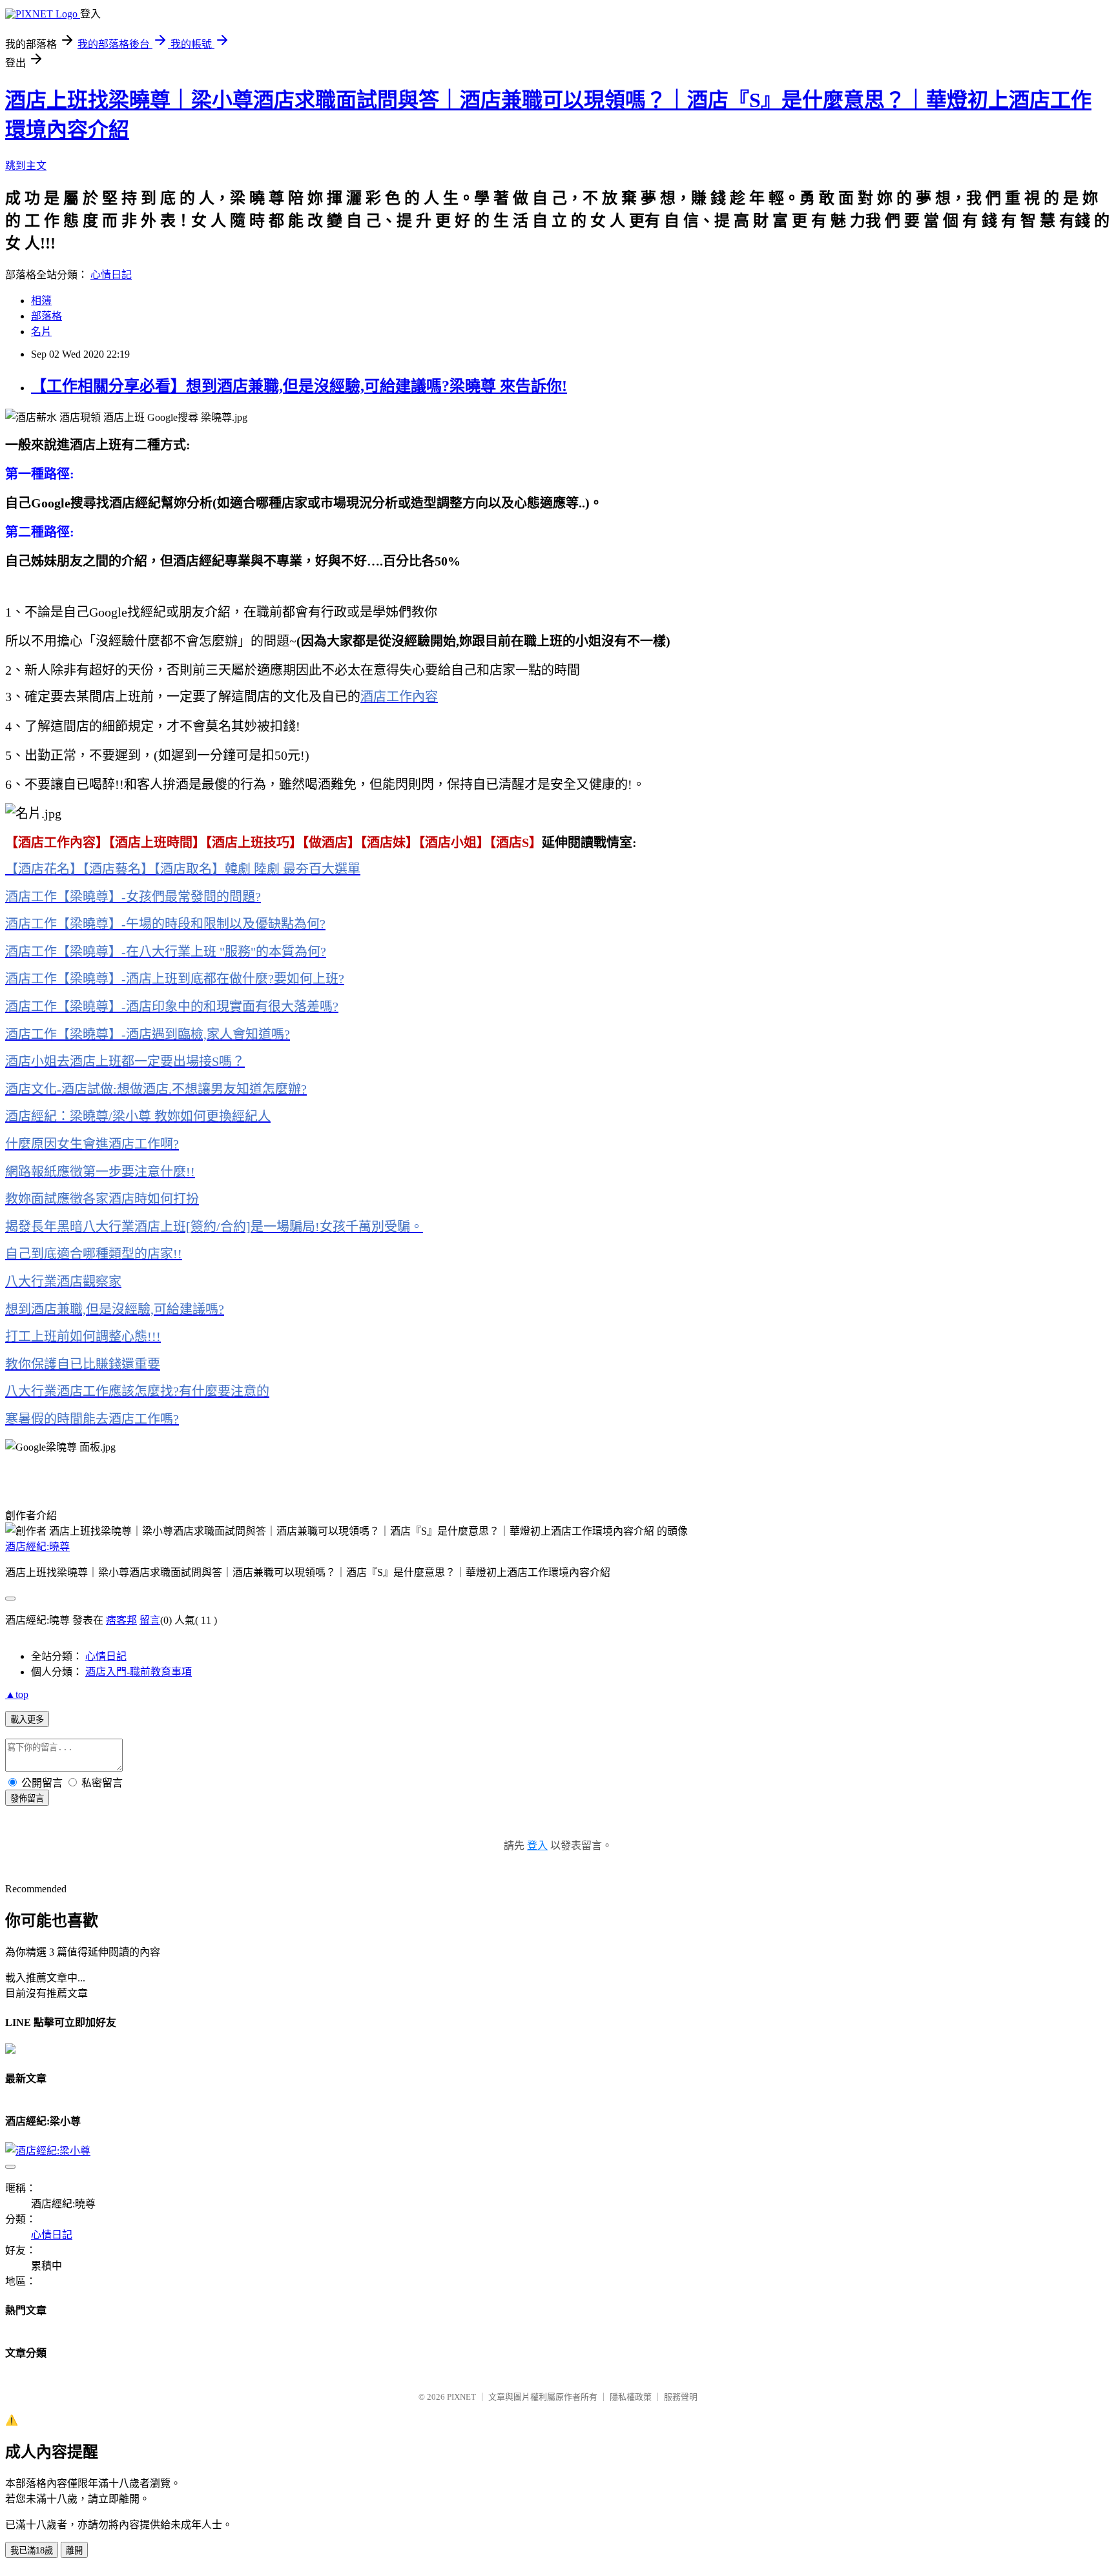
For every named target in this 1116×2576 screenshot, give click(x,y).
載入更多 (27, 1720)
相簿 (41, 301)
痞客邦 (121, 1620)
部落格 (46, 316)
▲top (17, 1694)
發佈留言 (27, 1798)
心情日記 (111, 275)
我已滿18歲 (32, 2550)
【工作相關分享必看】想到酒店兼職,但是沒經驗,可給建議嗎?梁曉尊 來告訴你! (299, 386)
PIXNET (461, 2397)
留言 (150, 1620)
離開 (74, 2550)
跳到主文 (26, 166)
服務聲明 (681, 2397)
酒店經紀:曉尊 (37, 1547)
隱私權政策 (631, 2397)
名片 (41, 332)
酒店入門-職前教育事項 (139, 1672)
